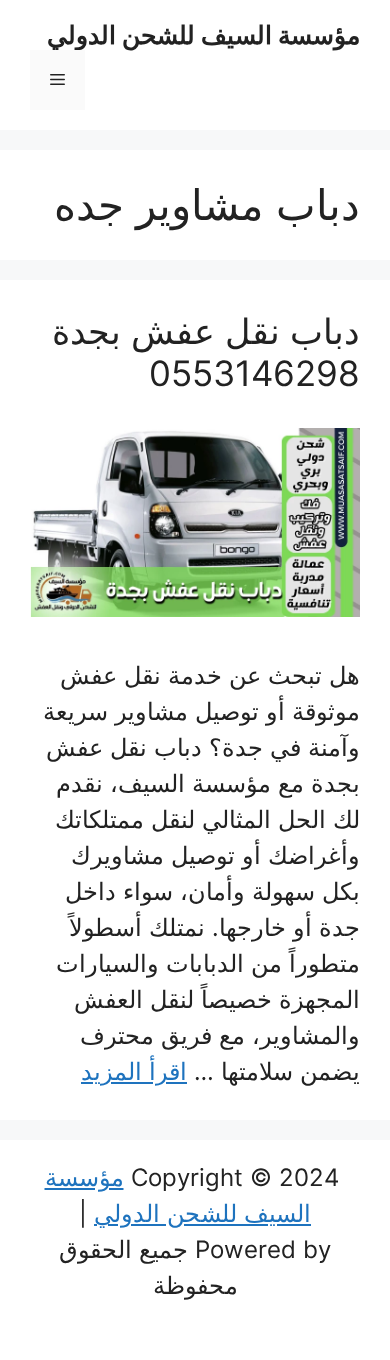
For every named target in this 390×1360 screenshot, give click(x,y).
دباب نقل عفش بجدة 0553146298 (206, 352)
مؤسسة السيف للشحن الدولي (203, 35)
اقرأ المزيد (134, 1071)
